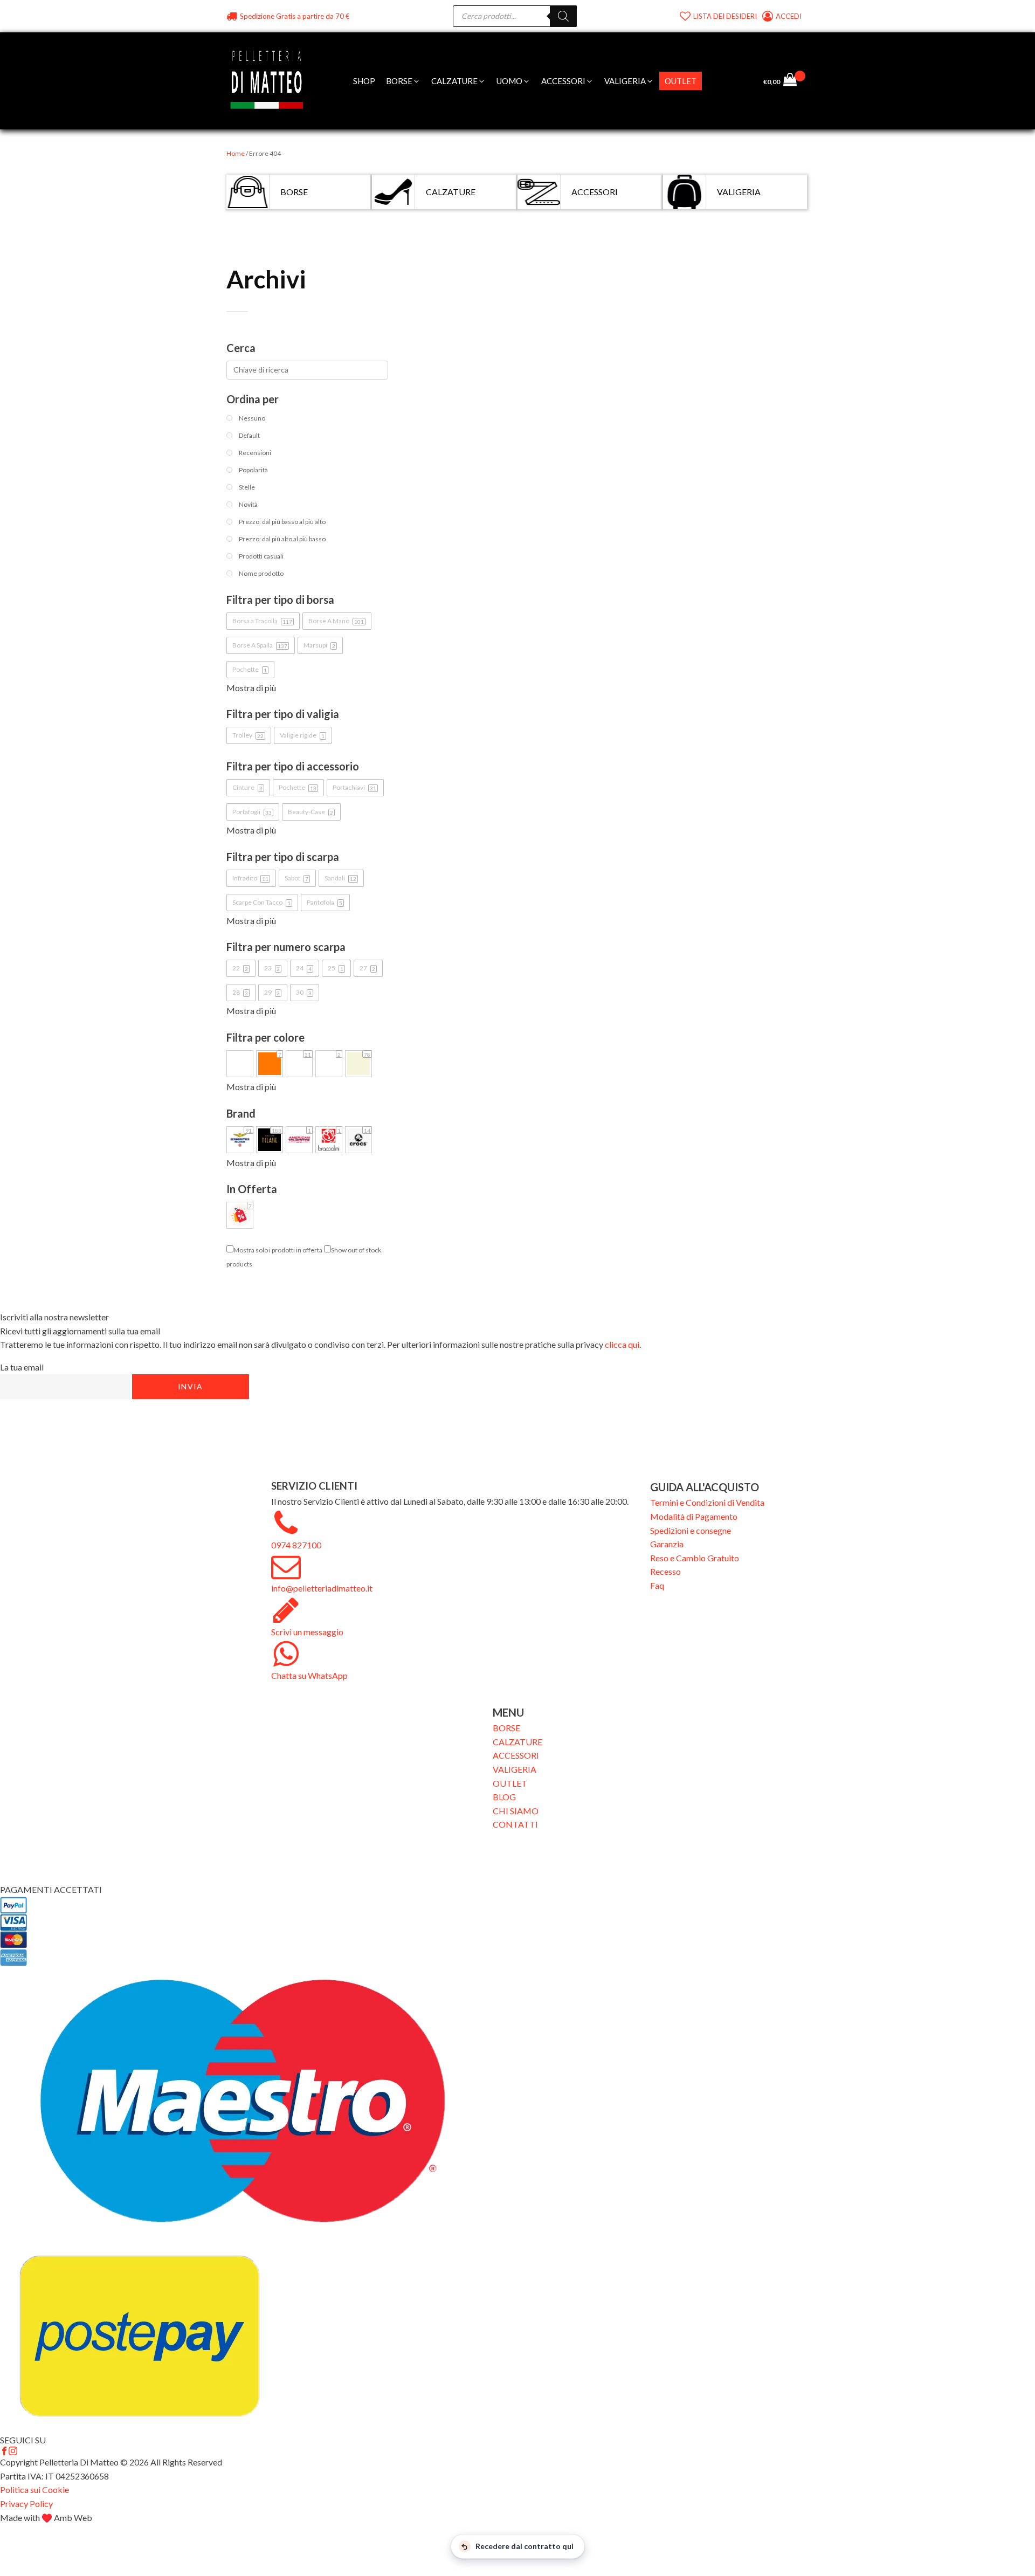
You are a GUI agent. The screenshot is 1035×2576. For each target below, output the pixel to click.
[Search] (563, 16)
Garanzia (667, 1544)
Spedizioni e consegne (691, 1530)
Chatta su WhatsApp (309, 1675)
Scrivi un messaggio (307, 1632)
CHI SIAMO (516, 1811)
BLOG (504, 1797)
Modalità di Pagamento (694, 1516)
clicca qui (622, 1344)
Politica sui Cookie (34, 2489)
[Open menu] (713, 81)
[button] (403, 81)
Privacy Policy (26, 2503)
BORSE (506, 1728)
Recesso (665, 1571)
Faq (657, 1585)
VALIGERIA (515, 1769)
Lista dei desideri (725, 16)
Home (236, 153)
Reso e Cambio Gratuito (695, 1558)
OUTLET (510, 1783)
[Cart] (794, 81)
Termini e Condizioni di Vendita (707, 1502)
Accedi (789, 16)
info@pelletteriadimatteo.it (322, 1588)
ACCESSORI (516, 1755)
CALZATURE (517, 1742)
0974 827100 (296, 1545)
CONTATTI (515, 1824)
